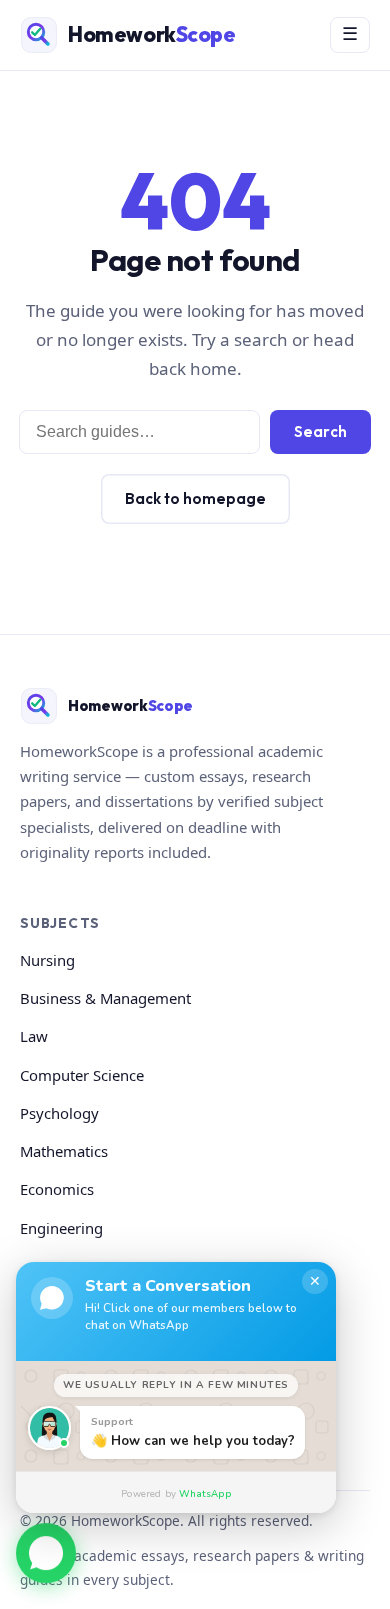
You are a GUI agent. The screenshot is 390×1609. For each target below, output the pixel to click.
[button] (46, 1556)
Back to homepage (195, 498)
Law (34, 1036)
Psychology (59, 1113)
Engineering (61, 1228)
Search (320, 431)
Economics (57, 1189)
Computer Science (82, 1075)
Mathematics (64, 1151)
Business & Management (105, 998)
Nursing (47, 960)
